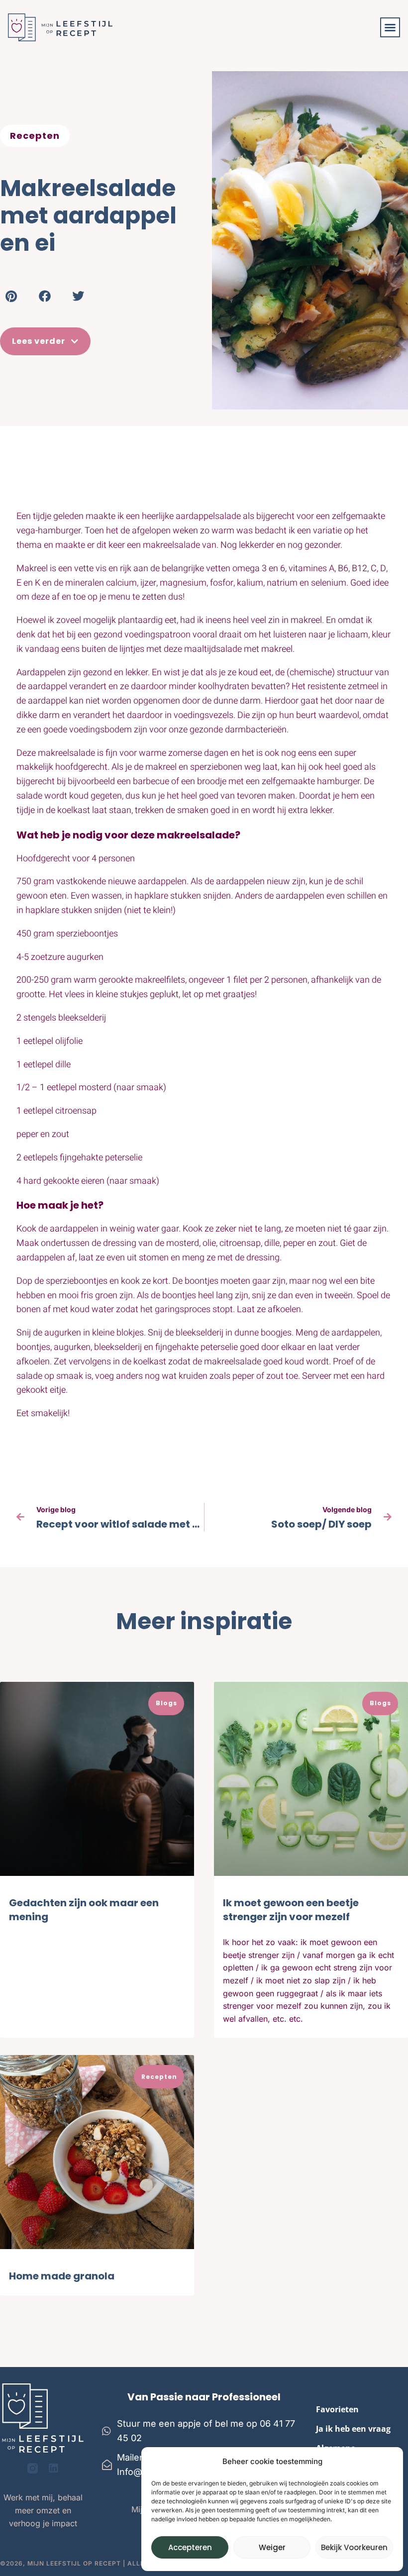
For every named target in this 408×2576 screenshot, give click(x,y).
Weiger (272, 2547)
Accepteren (190, 2547)
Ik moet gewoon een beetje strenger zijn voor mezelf (291, 1910)
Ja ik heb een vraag (353, 2429)
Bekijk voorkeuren (354, 2547)
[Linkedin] (53, 2468)
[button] (390, 27)
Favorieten (337, 2409)
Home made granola (62, 2276)
